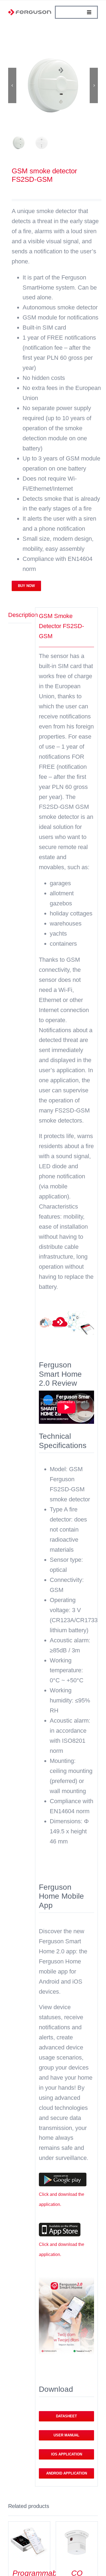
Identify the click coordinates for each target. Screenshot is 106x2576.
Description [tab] (20, 615)
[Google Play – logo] (63, 2176)
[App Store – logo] (60, 2226)
